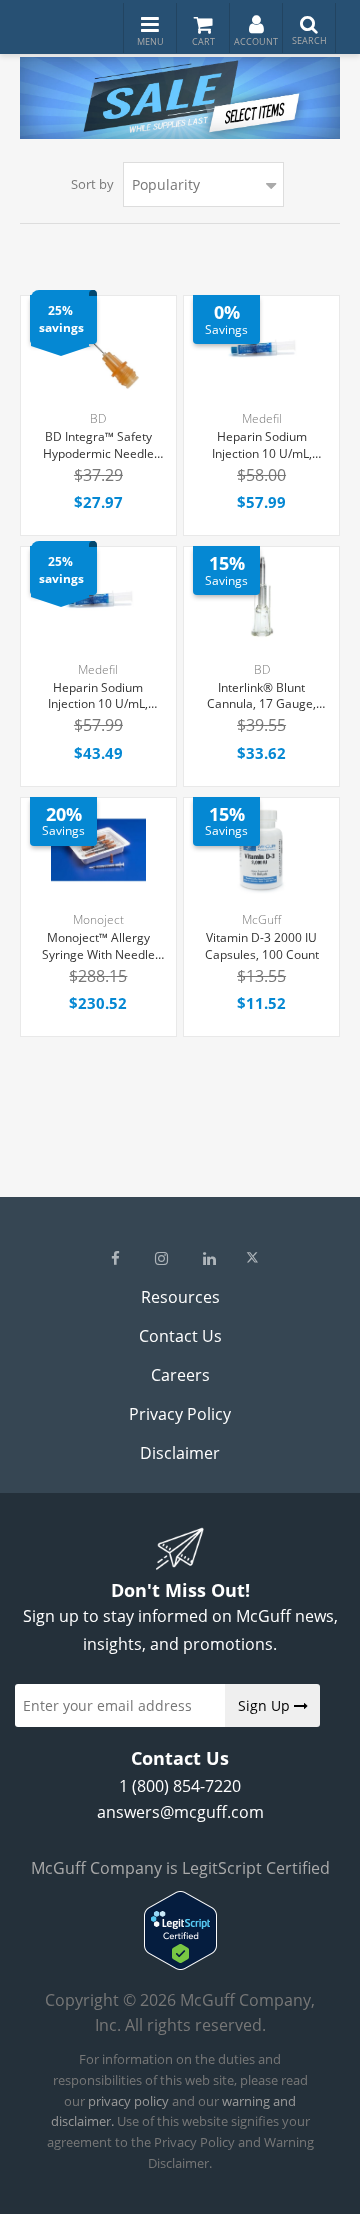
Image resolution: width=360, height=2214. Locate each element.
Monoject (98, 919)
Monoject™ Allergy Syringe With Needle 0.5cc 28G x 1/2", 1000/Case (98, 947)
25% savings (61, 319)
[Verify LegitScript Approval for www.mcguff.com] (180, 1964)
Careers (180, 1375)
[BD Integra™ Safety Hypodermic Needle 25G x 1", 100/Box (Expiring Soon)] (98, 348)
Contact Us (180, 1336)
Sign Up (266, 1705)
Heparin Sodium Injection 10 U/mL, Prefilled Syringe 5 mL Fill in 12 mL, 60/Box (261, 446)
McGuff (261, 919)
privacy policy (128, 2101)
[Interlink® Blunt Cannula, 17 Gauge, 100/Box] (261, 599)
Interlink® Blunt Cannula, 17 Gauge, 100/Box (261, 697)
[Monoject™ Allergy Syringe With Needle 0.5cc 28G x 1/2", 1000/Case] (98, 850)
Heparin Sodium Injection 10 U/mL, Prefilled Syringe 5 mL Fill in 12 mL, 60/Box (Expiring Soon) (98, 697)
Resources (180, 1297)
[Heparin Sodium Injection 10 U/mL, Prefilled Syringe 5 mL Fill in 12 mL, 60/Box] (261, 348)
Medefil (262, 418)
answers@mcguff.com (180, 1812)
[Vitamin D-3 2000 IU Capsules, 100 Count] (261, 850)
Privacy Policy (180, 1414)
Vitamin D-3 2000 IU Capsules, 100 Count (262, 946)
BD (98, 418)
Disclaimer (180, 1453)
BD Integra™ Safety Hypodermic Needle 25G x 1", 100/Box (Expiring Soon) (98, 446)
